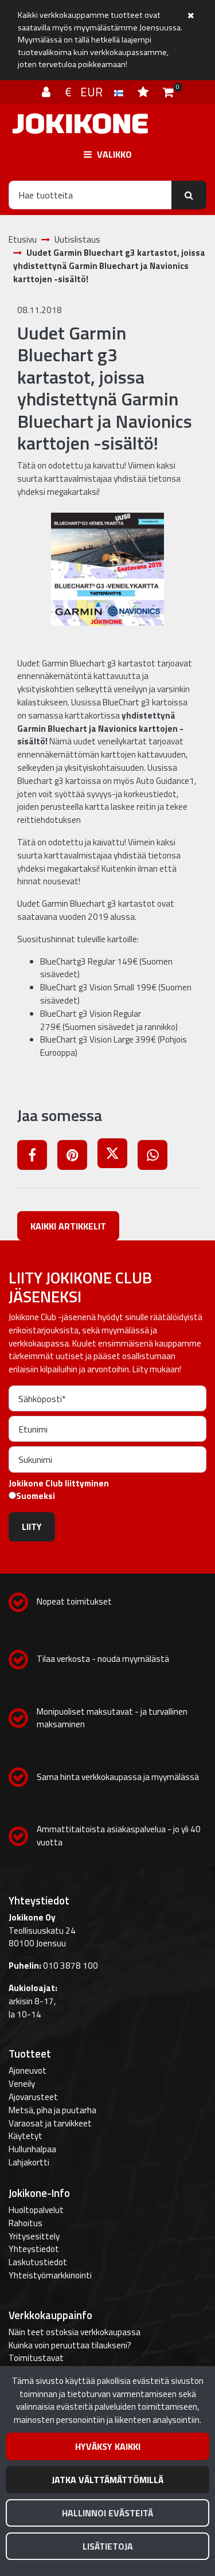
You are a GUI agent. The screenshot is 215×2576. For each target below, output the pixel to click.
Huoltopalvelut (36, 2210)
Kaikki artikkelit (68, 1226)
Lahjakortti (29, 2162)
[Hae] (189, 195)
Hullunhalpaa (32, 2149)
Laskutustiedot (38, 2262)
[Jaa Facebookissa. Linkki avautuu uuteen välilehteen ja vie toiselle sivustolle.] (37, 1157)
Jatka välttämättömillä (107, 2480)
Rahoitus (26, 2223)
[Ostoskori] (168, 92)
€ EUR (89, 92)
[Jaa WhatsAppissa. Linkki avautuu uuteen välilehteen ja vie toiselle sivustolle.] (157, 1157)
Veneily (22, 2084)
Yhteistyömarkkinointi (50, 2275)
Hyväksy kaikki (108, 2446)
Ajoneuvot (28, 2070)
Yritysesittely (34, 2236)
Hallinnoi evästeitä (107, 2513)
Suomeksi (36, 1496)
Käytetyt (26, 2136)
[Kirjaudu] (48, 92)
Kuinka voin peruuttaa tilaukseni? (70, 2345)
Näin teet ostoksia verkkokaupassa (75, 2332)
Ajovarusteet (33, 2097)
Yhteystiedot (34, 2249)
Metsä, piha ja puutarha (52, 2110)
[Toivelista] (144, 92)
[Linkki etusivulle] (80, 124)
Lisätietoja (108, 2546)
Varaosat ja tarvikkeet (50, 2123)
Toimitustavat (36, 2358)
